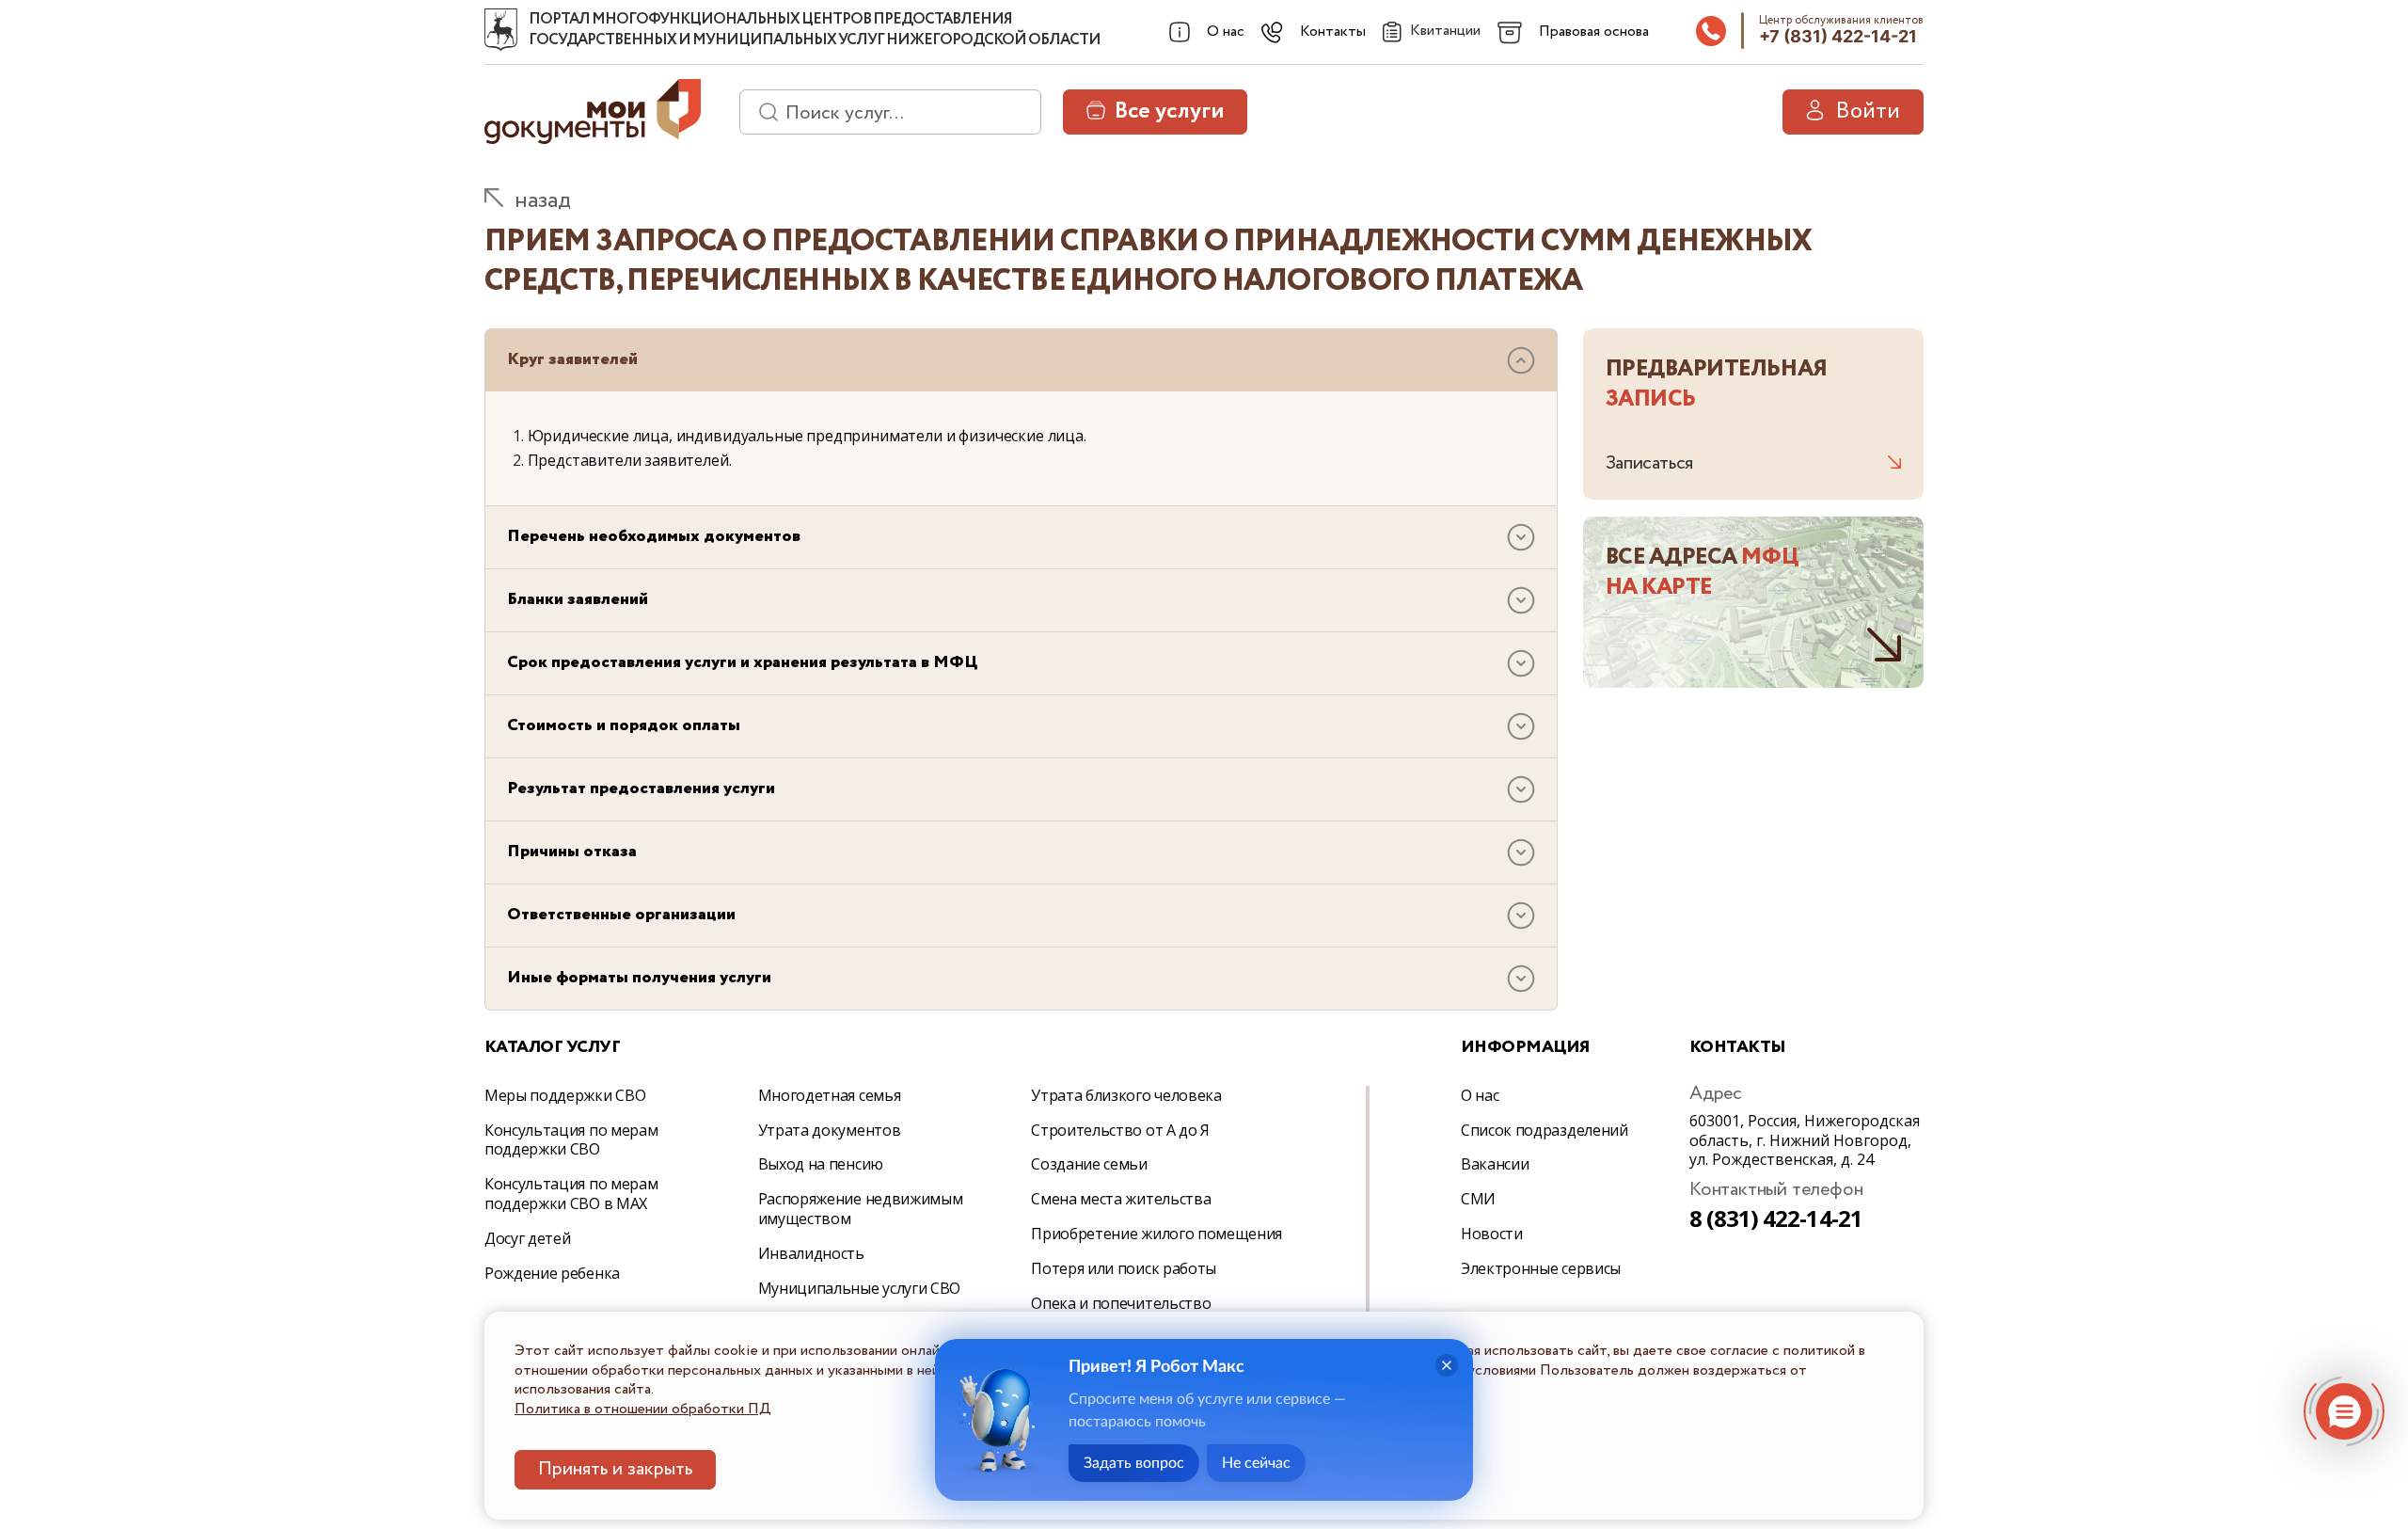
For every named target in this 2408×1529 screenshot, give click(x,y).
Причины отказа (572, 852)
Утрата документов (830, 1130)
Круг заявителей (572, 359)
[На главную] (501, 30)
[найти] (762, 112)
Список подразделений (1545, 1130)
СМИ (1478, 1199)
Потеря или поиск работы (1124, 1268)
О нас (1480, 1095)
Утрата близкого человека (1126, 1095)
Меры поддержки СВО (565, 1095)
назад (543, 201)
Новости (1492, 1234)
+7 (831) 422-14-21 (1838, 36)
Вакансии (1495, 1164)
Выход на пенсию (821, 1164)
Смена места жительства (1121, 1199)
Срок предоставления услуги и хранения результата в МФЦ (742, 662)
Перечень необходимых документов (654, 536)
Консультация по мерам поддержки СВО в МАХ (571, 1194)
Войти (1868, 111)
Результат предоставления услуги (641, 788)
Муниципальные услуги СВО (859, 1288)
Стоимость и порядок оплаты (624, 725)
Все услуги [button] (1169, 111)
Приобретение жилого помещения (1156, 1234)
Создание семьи (1089, 1164)
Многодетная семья (830, 1095)
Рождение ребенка (552, 1273)
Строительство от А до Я (1120, 1130)
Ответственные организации (621, 915)
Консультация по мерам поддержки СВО (571, 1140)
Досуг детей (527, 1238)
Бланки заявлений (578, 599)
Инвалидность (811, 1253)
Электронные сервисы (1541, 1268)
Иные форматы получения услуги (639, 978)
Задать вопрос (1134, 1463)
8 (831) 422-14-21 (1776, 1218)
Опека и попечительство (1121, 1303)
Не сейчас (1256, 1463)
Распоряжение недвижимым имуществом (861, 1209)
